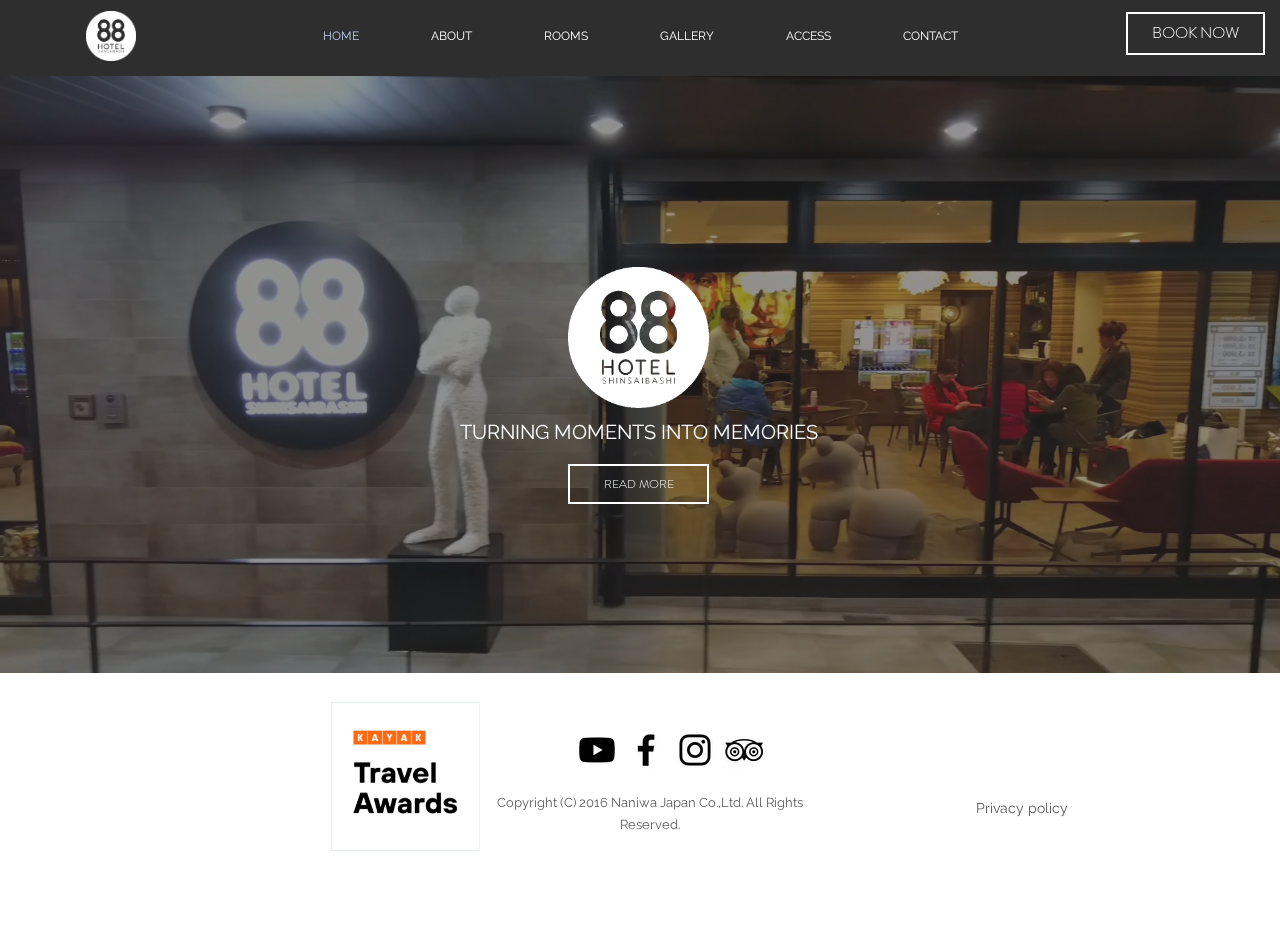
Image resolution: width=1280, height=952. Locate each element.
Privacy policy (1022, 808)
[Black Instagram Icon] (695, 750)
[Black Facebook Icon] (646, 750)
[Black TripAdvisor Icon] (744, 750)
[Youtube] (597, 750)
